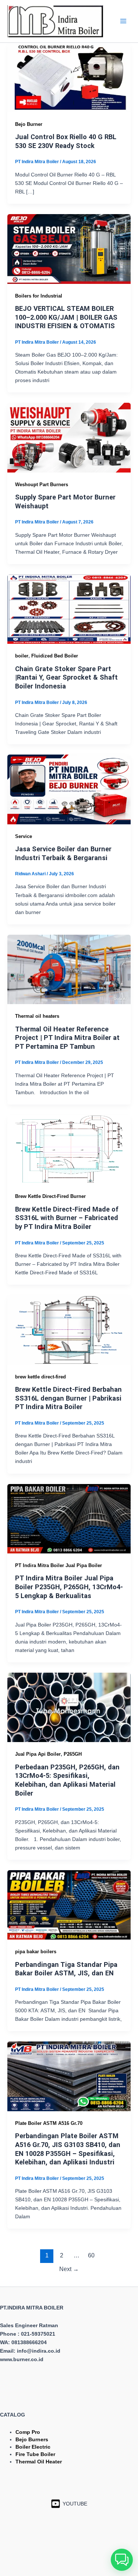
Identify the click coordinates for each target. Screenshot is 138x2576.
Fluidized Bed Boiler (55, 656)
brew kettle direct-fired (40, 1377)
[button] (122, 2560)
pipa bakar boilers (36, 1952)
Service (24, 836)
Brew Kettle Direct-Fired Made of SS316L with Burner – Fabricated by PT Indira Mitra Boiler (67, 1218)
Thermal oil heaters (37, 1016)
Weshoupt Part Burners (42, 485)
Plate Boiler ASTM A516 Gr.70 (49, 2123)
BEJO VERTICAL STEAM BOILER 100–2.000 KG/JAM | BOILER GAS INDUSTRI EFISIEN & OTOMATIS (66, 317)
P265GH (73, 1754)
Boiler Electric (33, 2447)
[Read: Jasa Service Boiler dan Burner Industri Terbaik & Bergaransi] (69, 789)
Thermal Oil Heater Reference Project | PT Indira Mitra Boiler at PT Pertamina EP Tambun (67, 1038)
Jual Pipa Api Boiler (38, 1754)
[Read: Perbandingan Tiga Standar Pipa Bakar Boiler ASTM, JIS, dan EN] (69, 1904)
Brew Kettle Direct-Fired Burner (50, 1196)
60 (91, 2255)
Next (69, 2269)
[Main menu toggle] (123, 21)
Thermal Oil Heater (39, 2462)
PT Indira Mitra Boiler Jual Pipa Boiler (59, 1565)
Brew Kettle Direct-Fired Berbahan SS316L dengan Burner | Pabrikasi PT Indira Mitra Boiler (68, 1398)
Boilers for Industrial (39, 296)
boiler (22, 656)
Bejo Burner (29, 124)
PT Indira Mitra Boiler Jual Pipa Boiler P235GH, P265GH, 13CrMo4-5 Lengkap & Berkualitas (69, 1587)
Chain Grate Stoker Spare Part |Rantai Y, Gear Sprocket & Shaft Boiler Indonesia (66, 677)
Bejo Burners (32, 2439)
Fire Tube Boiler (35, 2454)
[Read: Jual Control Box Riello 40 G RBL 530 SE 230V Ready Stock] (69, 77)
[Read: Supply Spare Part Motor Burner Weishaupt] (69, 437)
